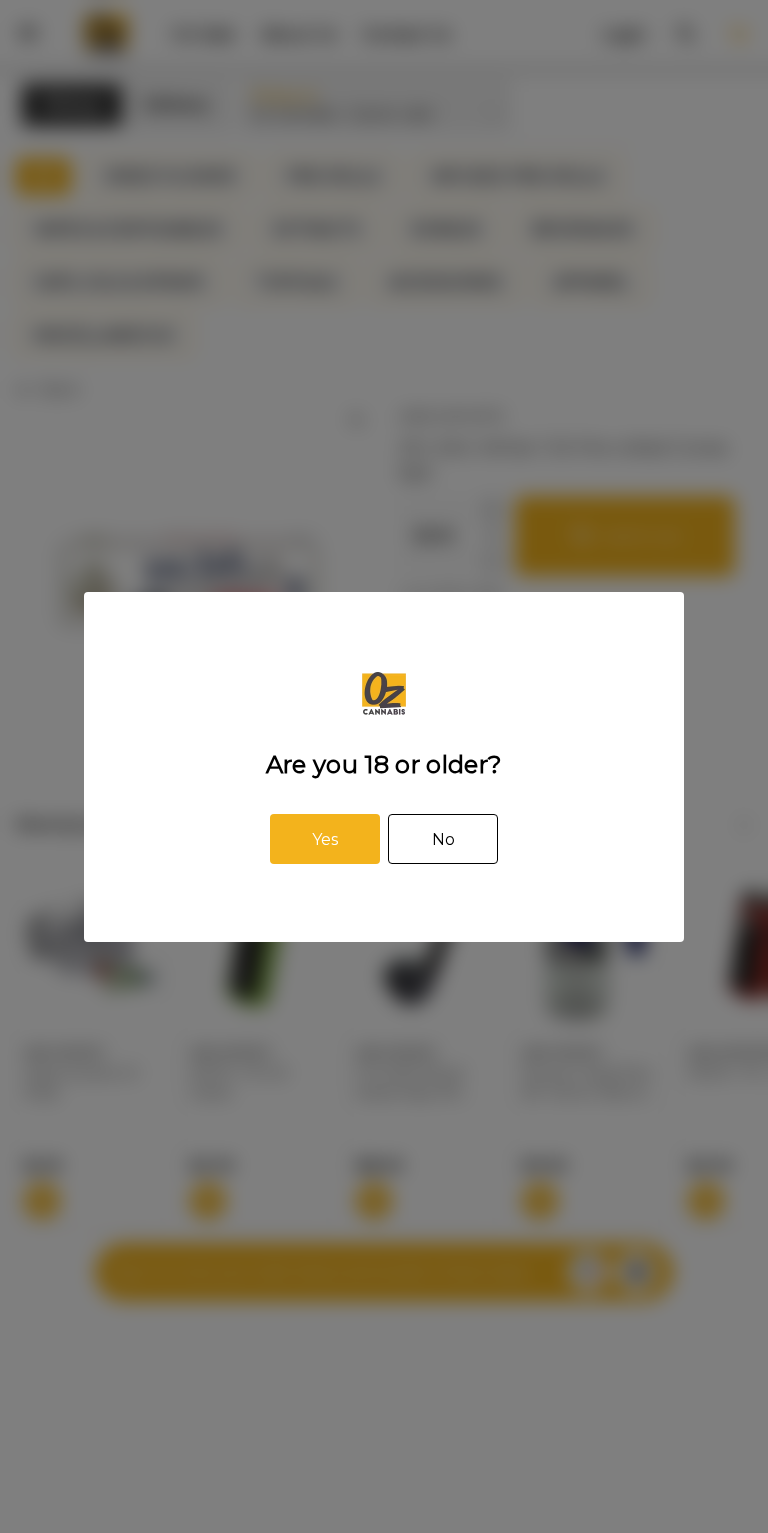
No (443, 839)
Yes (325, 839)
